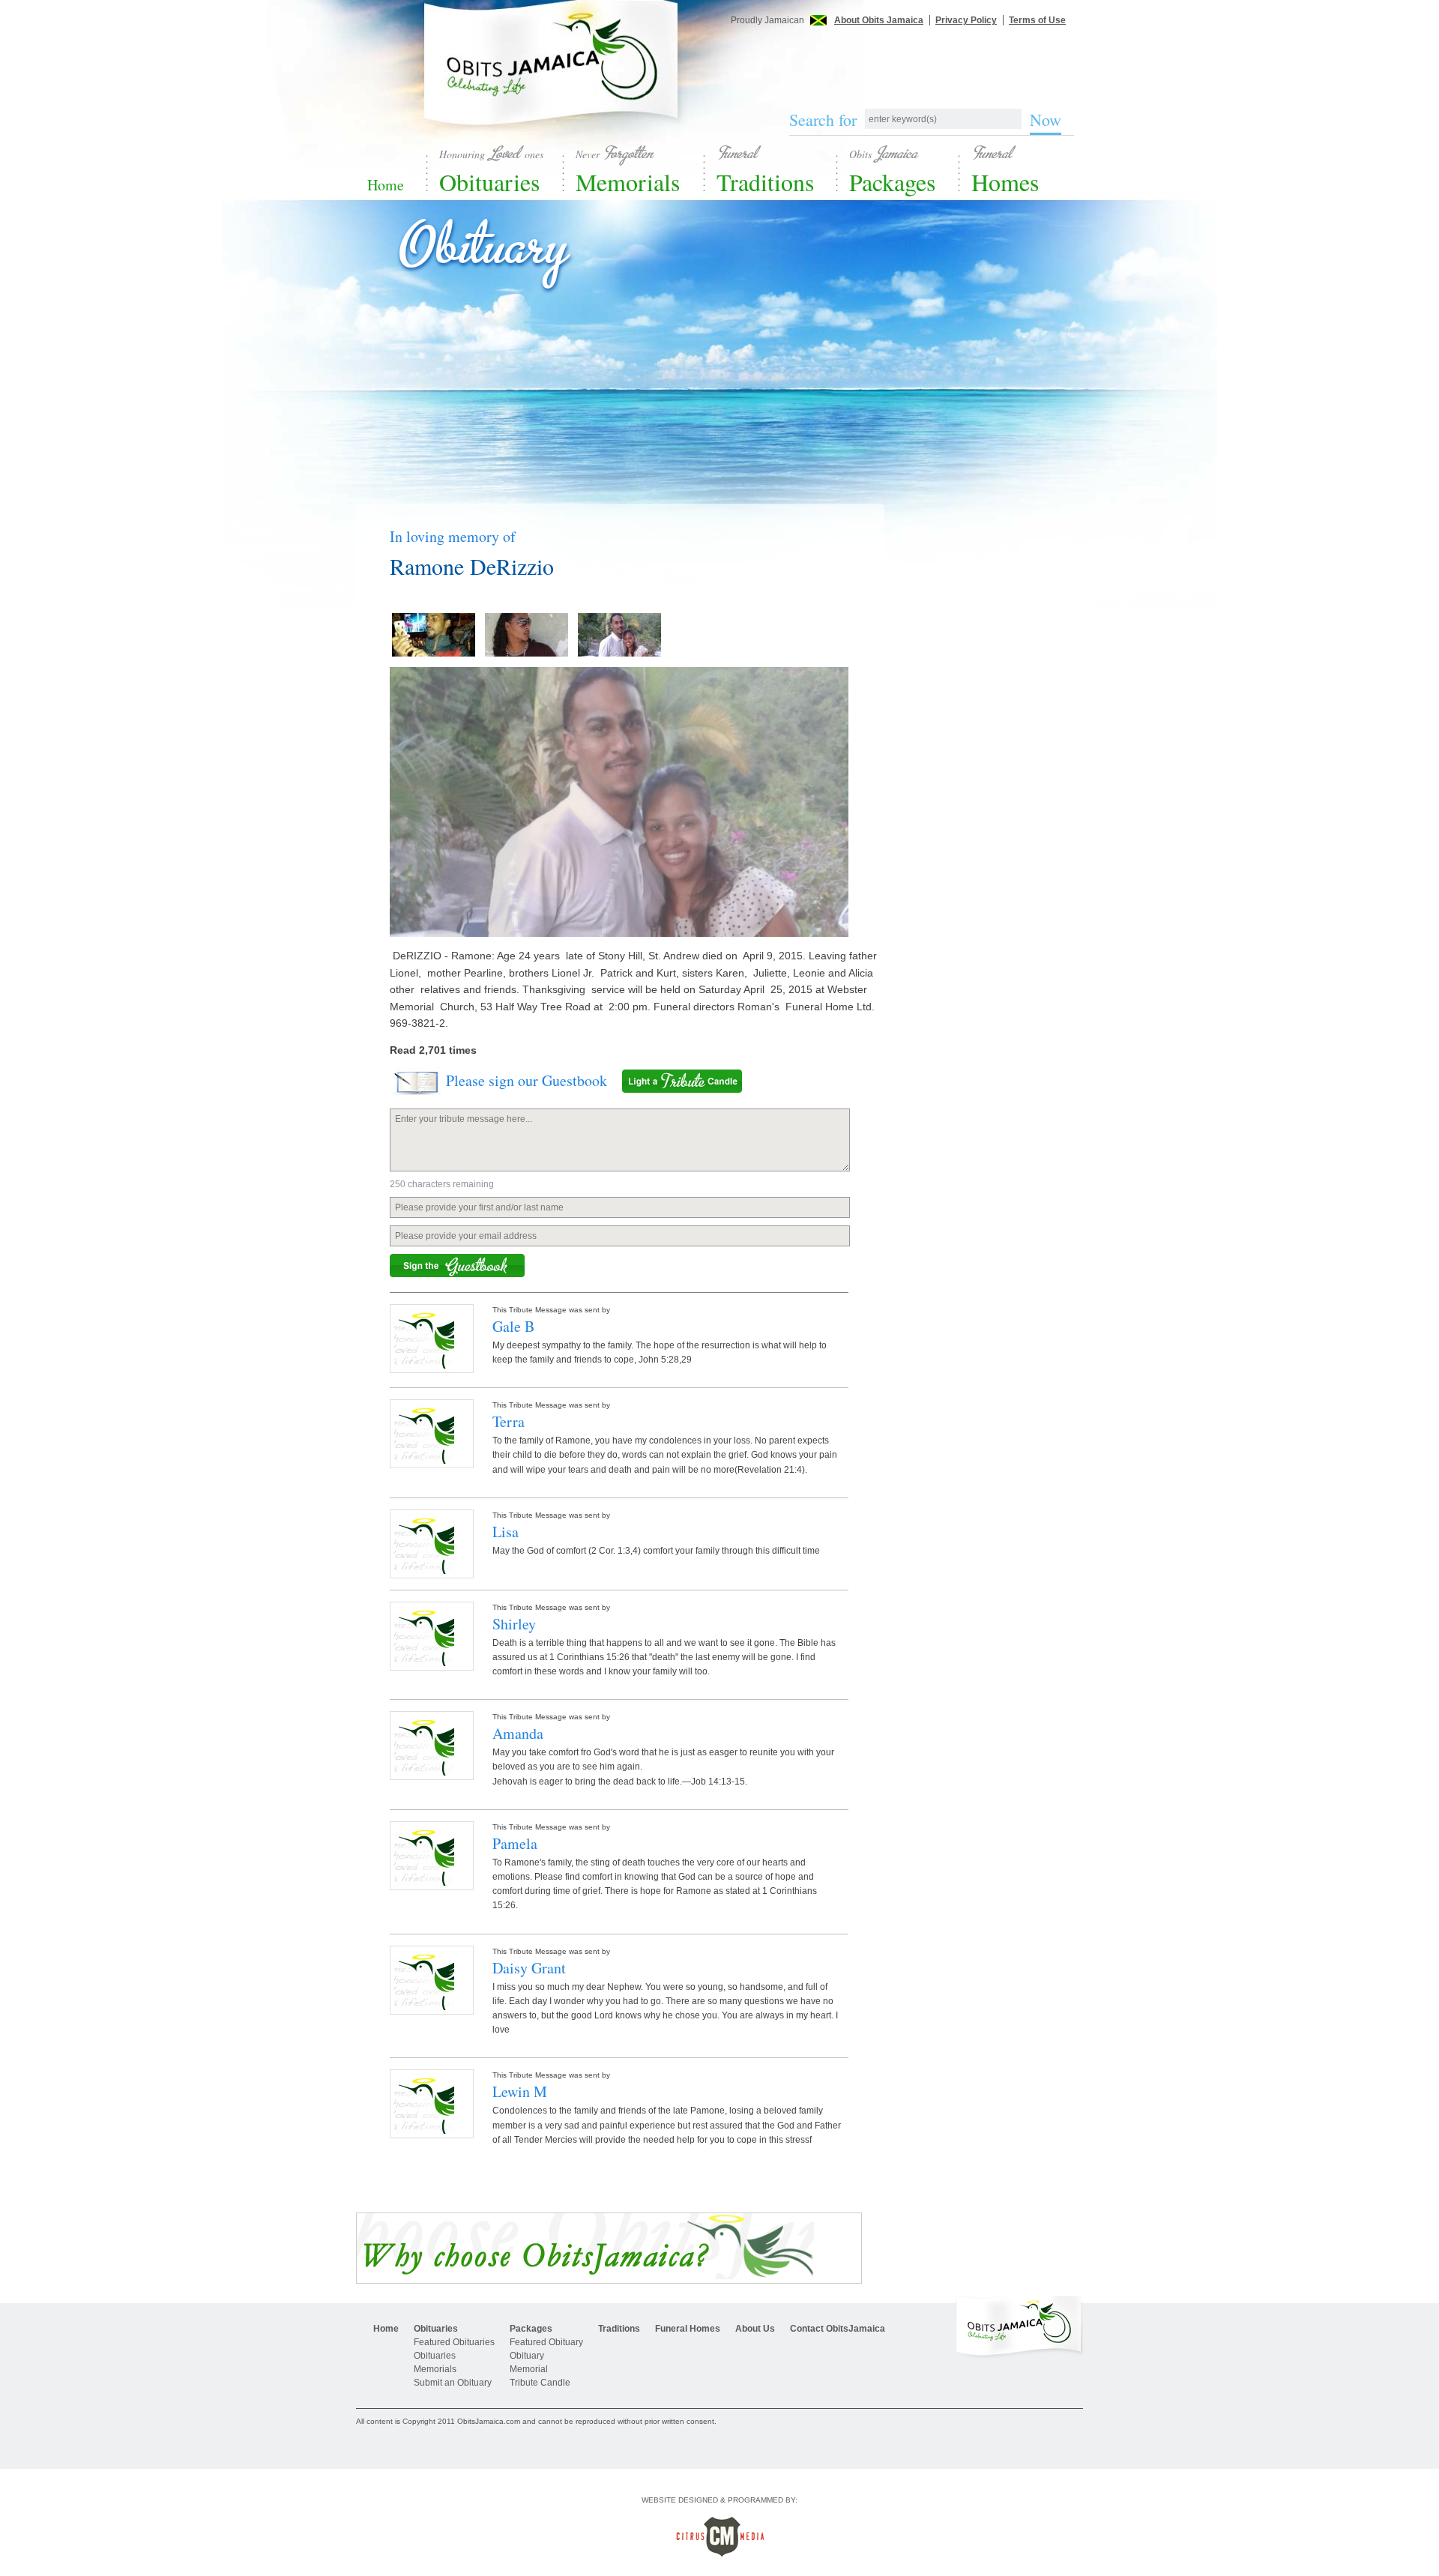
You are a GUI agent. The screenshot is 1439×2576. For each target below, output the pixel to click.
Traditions (765, 170)
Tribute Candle (540, 2383)
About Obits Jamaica (879, 20)
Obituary (527, 2356)
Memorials (628, 170)
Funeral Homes (688, 2329)
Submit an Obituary (453, 2383)
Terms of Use (1037, 20)
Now (1046, 120)
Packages (892, 170)
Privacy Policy (966, 20)
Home (386, 185)
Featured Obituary (546, 2342)
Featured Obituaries (454, 2342)
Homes (1005, 170)
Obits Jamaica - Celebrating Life (551, 77)
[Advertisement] (922, 58)
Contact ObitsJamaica (838, 2329)
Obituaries (491, 170)
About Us (755, 2329)
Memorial (529, 2369)
